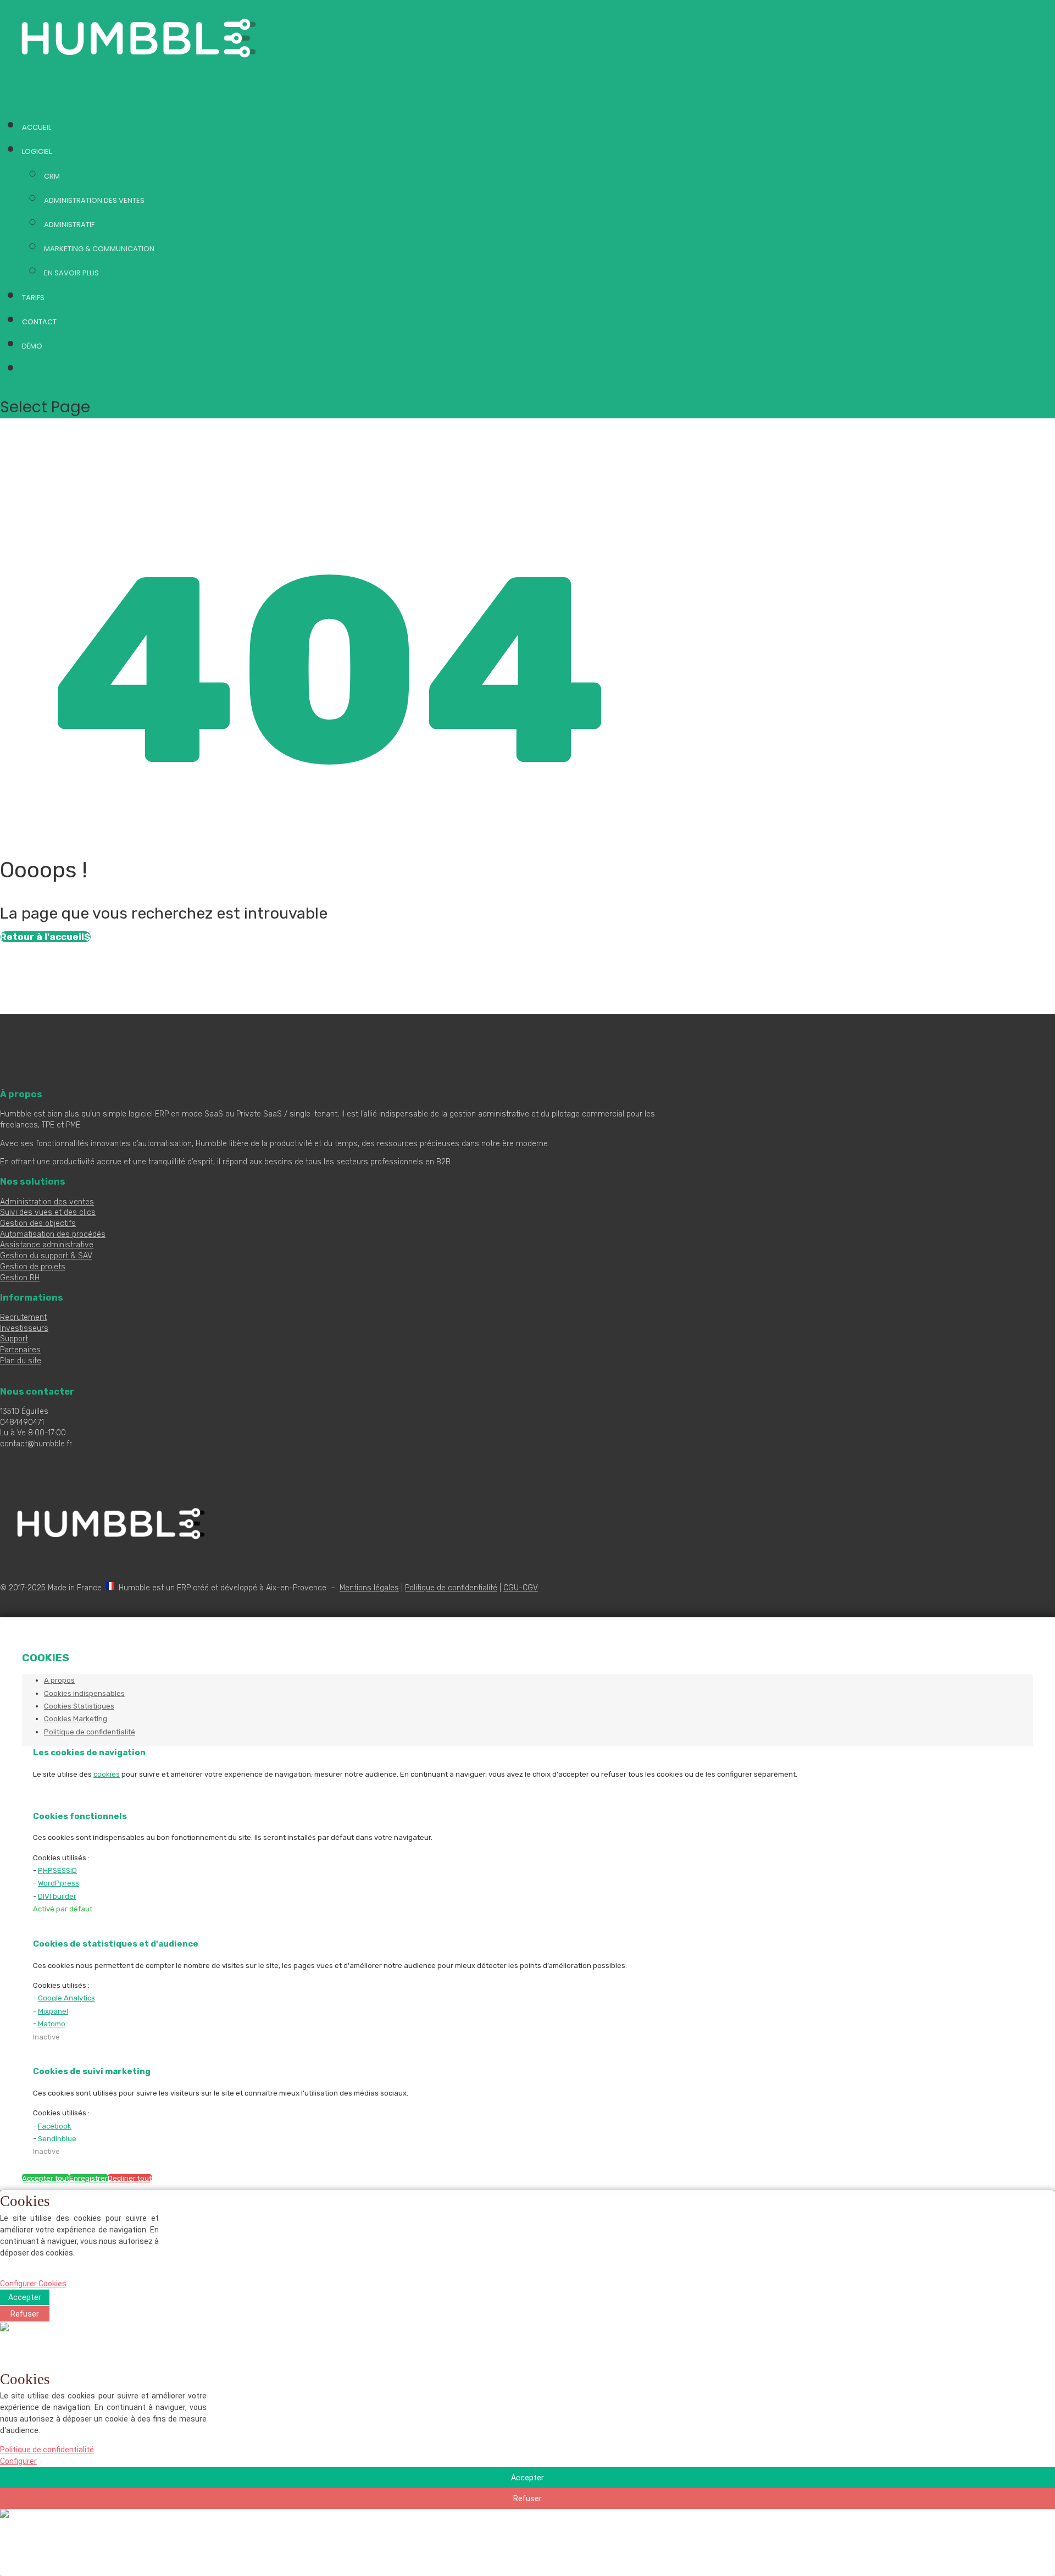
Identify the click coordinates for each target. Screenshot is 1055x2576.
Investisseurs (24, 1328)
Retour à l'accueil (42, 937)
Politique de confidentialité (451, 1588)
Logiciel (37, 151)
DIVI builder (57, 1896)
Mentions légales (369, 1588)
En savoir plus (71, 273)
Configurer (18, 2461)
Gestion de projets (33, 1267)
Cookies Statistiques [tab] (79, 1706)
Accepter (25, 2297)
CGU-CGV (521, 1588)
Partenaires (20, 1350)
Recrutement (23, 1317)
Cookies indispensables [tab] (84, 1693)
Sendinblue (57, 2139)
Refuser (25, 2314)
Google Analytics (66, 1998)
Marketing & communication (99, 249)
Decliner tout (130, 2178)
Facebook (55, 2126)
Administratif (69, 225)
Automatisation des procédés (53, 1234)
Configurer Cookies (33, 2284)
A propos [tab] (59, 1680)
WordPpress (59, 1883)
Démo (32, 346)
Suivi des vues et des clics (48, 1212)
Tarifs (33, 298)
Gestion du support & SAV (46, 1256)
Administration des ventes (94, 200)
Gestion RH (20, 1278)
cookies (107, 1774)
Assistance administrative (47, 1245)
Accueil (37, 127)
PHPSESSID (57, 1870)
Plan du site (21, 1361)
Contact (39, 322)
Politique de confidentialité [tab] (90, 1732)
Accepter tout (46, 2178)
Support (14, 1339)
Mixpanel (53, 2011)
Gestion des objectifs (38, 1223)
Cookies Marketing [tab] (76, 1719)
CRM (52, 176)
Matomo (52, 2024)
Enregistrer (88, 2178)
